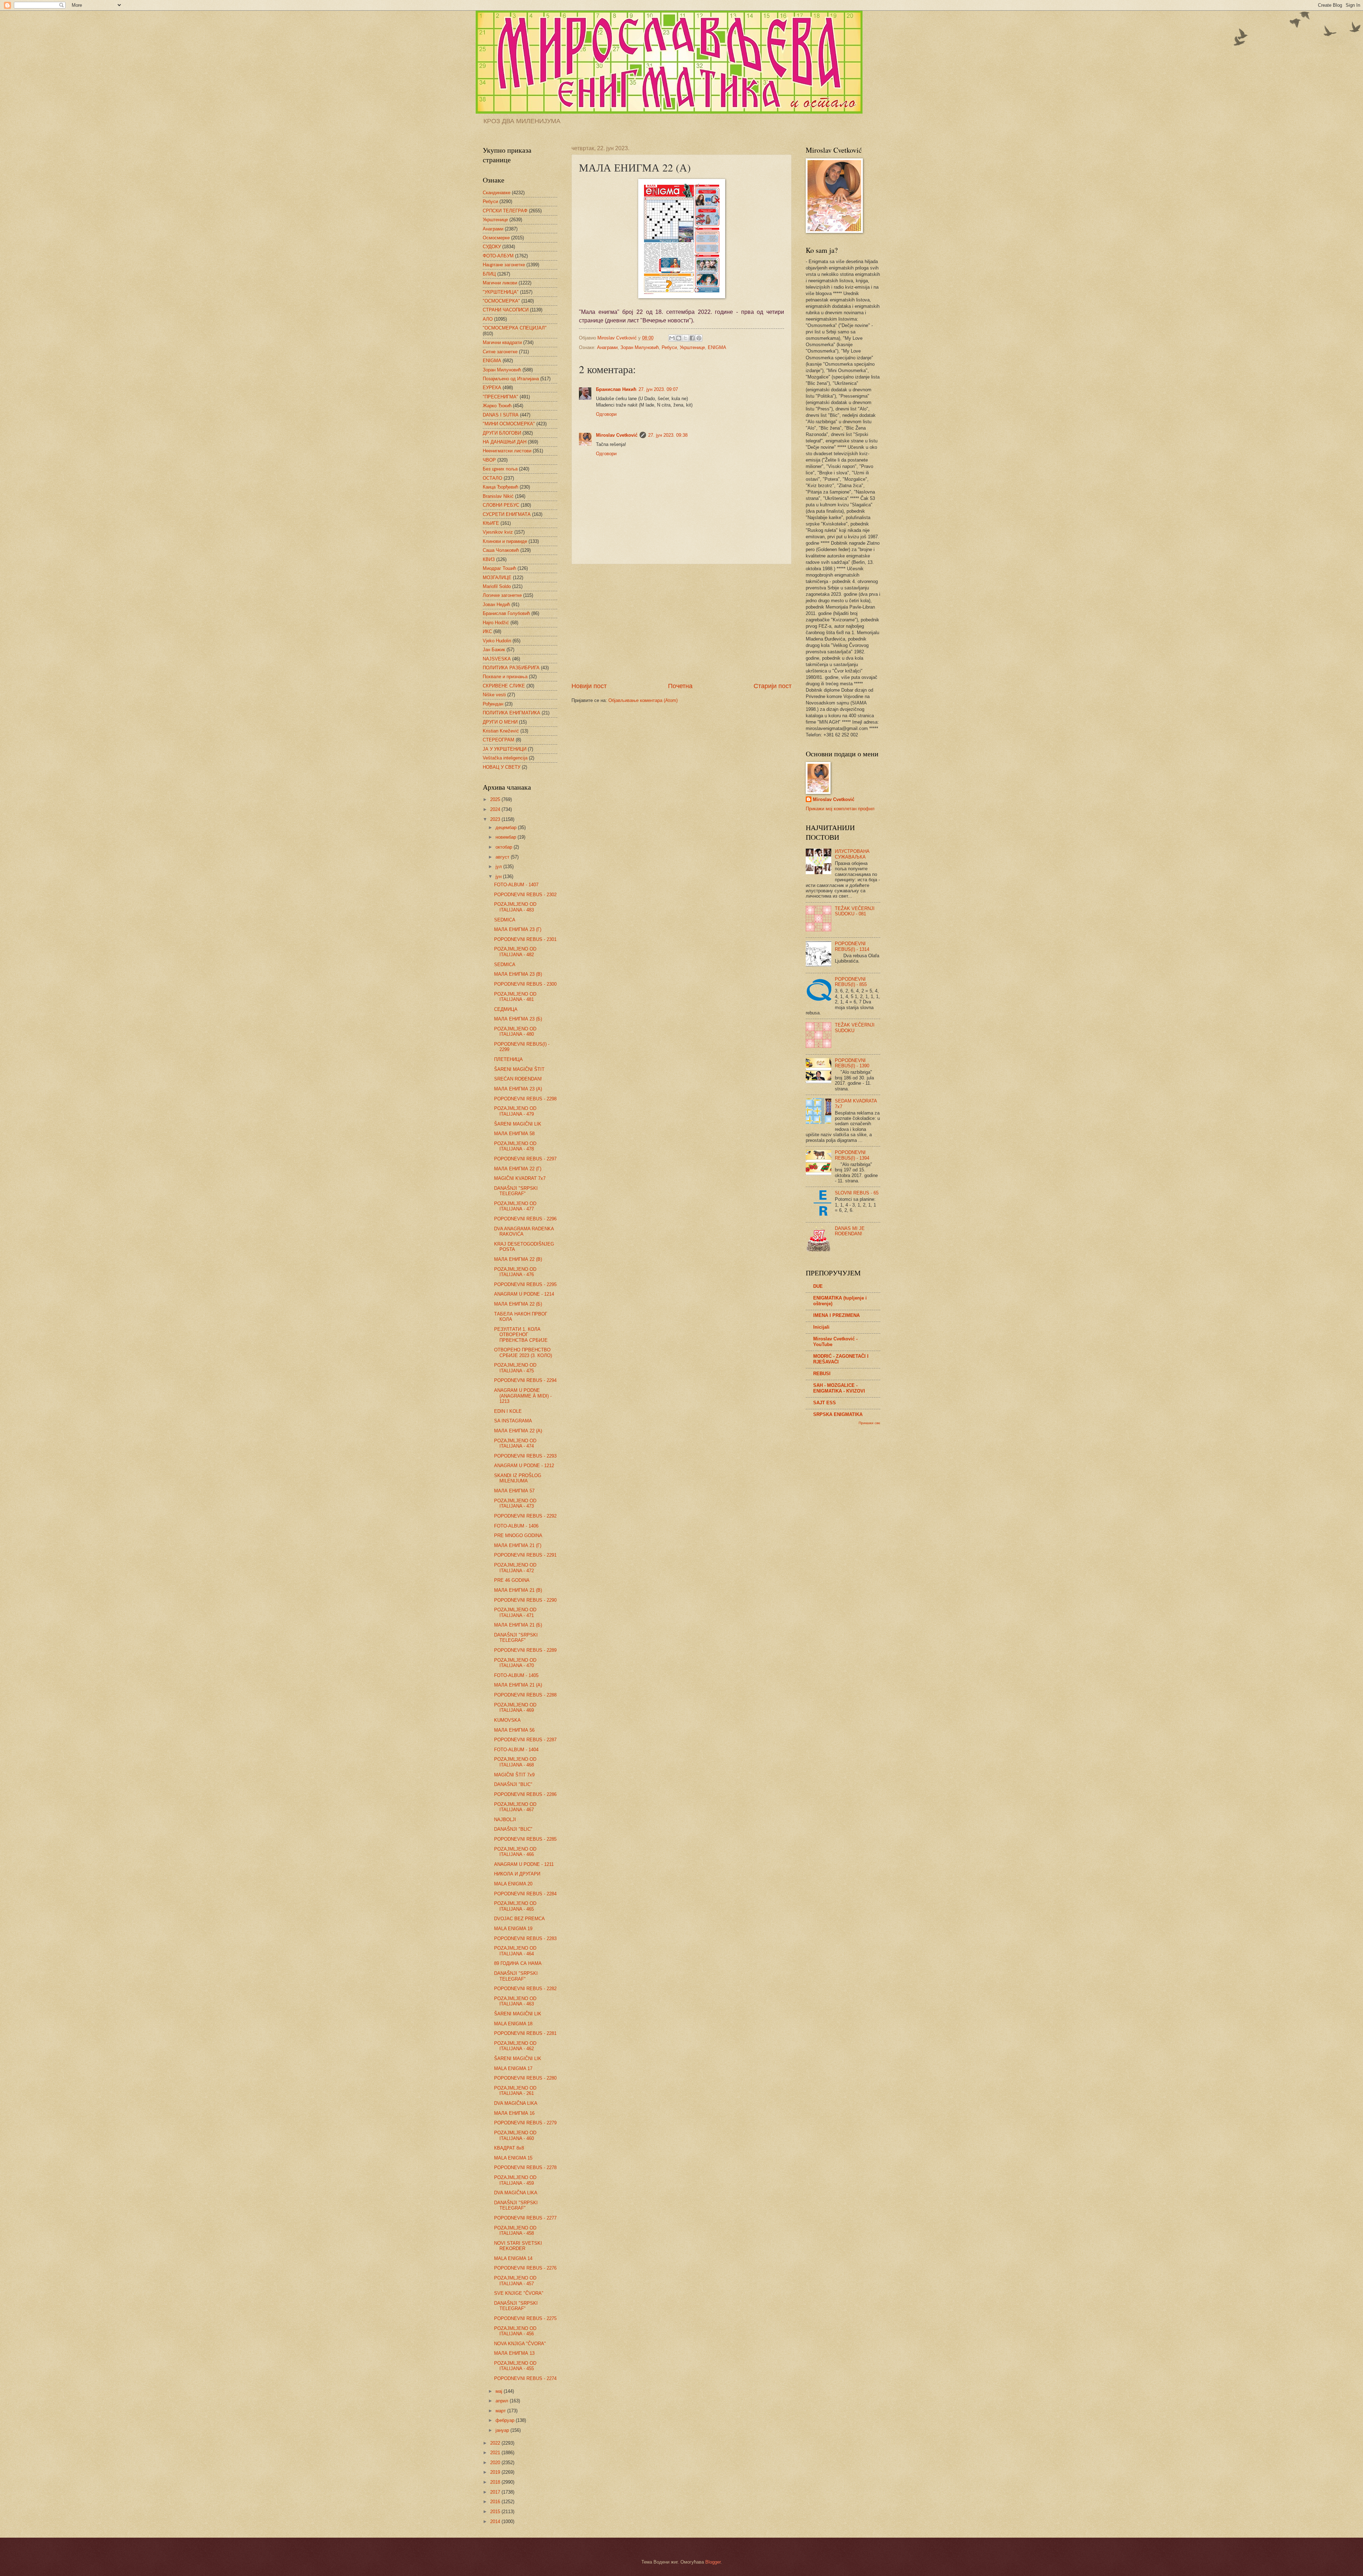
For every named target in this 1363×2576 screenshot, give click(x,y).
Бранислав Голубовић (506, 613)
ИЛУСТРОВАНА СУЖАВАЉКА (852, 854)
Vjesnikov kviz (498, 532)
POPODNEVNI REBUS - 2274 (525, 2378)
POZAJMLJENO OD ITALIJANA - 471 (515, 1612)
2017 (496, 2492)
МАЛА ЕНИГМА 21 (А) (518, 1685)
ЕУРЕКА (492, 388)
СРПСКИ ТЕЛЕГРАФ (505, 211)
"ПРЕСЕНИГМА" (500, 397)
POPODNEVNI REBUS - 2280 (525, 2078)
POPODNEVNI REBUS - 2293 (525, 1456)
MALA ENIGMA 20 (513, 1884)
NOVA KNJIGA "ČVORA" (520, 2344)
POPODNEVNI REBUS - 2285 (525, 1839)
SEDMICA (505, 920)
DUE (818, 1286)
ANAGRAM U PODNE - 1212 (524, 1466)
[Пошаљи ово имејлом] (672, 338)
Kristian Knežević (501, 731)
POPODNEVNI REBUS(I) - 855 (851, 982)
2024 (496, 809)
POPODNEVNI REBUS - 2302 (525, 895)
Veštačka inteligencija (505, 758)
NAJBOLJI (505, 1820)
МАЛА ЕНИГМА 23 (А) (518, 1089)
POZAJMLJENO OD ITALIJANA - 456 (515, 2331)
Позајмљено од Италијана (511, 379)
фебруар (506, 2420)
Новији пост (589, 686)
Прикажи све (869, 1423)
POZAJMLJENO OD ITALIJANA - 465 (515, 1906)
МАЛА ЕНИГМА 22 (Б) (518, 1304)
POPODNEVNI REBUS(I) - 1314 (852, 946)
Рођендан (493, 704)
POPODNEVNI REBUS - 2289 (525, 1650)
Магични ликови (500, 283)
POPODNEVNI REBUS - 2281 (525, 2033)
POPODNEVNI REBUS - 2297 (525, 1159)
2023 (496, 819)
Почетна (680, 686)
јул (499, 867)
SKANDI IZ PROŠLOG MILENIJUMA (518, 1478)
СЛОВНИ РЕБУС (501, 505)
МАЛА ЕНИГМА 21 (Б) (518, 1625)
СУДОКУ (492, 247)
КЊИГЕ (491, 523)
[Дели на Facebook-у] (692, 338)
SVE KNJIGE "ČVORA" (519, 2293)
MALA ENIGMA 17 (513, 2068)
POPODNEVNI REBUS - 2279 (525, 2123)
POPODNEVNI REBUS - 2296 (525, 1219)
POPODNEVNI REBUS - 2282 (525, 1989)
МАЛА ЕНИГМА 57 (514, 1491)
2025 (496, 799)
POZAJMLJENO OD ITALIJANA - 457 (515, 2281)
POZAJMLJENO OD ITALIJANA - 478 (515, 1146)
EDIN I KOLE (508, 1411)
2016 (496, 2502)
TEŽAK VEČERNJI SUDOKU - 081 (855, 911)
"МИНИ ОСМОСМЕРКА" (509, 424)
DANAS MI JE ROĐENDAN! (850, 1231)
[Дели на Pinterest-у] (699, 338)
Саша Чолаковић (501, 550)
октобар (505, 847)
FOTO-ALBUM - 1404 (516, 1750)
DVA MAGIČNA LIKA (516, 2103)
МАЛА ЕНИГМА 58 (514, 1134)
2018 (496, 2482)
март (501, 2411)
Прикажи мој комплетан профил (840, 809)
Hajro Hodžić (496, 623)
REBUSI (822, 1374)
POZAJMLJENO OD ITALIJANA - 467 (515, 1807)
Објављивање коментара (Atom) (643, 700)
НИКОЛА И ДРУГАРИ (517, 1874)
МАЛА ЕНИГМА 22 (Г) (518, 1169)
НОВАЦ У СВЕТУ (502, 767)
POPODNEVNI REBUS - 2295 (525, 1284)
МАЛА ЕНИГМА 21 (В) (518, 1590)
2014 (496, 2521)
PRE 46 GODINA (512, 1580)
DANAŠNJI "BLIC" (513, 1784)
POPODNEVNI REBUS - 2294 (525, 1380)
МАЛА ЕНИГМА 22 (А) (518, 1431)
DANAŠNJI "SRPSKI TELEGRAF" (516, 1191)
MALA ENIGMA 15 (513, 2158)
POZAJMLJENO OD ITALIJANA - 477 (515, 1206)
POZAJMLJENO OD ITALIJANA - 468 (515, 1762)
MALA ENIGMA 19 (513, 1929)
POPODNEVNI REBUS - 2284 (525, 1894)
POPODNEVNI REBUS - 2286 (525, 1794)
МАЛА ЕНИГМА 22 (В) (518, 1259)
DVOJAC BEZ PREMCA (519, 1919)
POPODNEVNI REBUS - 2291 (525, 1555)
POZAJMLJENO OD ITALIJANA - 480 (515, 1031)
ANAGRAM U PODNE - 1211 (524, 1864)
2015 (496, 2512)
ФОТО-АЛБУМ (498, 256)
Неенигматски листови (507, 451)
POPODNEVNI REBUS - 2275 (525, 2318)
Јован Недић (496, 604)
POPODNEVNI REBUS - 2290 (525, 1600)
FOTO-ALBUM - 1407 (516, 885)
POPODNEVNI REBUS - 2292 (525, 1516)
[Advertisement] (681, 623)
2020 (496, 2463)
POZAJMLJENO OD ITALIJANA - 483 (515, 907)
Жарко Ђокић (497, 406)
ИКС (487, 631)
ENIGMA (717, 347)
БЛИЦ (489, 274)
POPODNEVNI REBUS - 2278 (525, 2167)
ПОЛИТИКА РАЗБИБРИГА (511, 668)
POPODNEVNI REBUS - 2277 (525, 2218)
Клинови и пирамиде (505, 541)
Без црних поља (500, 469)
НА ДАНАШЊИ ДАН (505, 442)
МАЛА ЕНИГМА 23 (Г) (518, 929)
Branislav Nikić (498, 496)
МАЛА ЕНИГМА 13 (514, 2353)
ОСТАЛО (492, 478)
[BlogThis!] (679, 338)
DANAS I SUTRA (501, 415)
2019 (496, 2472)
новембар (507, 837)
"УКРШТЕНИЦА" (501, 292)
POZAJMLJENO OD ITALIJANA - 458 (515, 2231)
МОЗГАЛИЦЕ (497, 578)
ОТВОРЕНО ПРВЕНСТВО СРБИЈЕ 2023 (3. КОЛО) (523, 1352)
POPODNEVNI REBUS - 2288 (525, 1695)
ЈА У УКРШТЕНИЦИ (505, 749)
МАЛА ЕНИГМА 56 (514, 1730)
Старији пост (773, 686)
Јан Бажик (494, 650)
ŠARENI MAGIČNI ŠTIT (519, 1069)
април (503, 2401)
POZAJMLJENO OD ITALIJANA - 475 (515, 1368)
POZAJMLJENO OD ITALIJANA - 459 (515, 2180)
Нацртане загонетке (504, 265)
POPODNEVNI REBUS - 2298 (525, 1099)
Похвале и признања (505, 677)
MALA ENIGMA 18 (513, 2024)
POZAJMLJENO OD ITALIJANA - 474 (515, 1443)
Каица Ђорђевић (500, 487)
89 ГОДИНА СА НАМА (518, 1963)
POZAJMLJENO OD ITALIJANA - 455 (515, 2366)
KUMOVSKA (507, 1720)
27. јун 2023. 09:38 (668, 435)
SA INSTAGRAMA (513, 1421)
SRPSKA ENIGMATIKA (838, 1414)
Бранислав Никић (616, 389)
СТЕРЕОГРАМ (499, 740)
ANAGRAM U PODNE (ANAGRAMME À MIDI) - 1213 (523, 1396)
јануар (503, 2430)
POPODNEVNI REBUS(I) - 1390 (852, 1063)
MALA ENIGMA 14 (513, 2258)
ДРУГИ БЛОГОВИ (502, 433)
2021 (496, 2453)
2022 (496, 2443)
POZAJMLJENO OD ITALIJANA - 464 (515, 1951)
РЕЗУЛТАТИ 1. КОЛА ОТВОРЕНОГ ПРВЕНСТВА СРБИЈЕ (521, 1335)
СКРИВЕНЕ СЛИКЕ (504, 686)
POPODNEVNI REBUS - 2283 (525, 1938)
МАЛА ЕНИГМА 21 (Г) (518, 1545)
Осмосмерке (496, 238)
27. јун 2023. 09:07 (658, 389)
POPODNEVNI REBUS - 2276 (525, 2268)
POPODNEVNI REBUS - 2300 (525, 984)
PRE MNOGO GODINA (518, 1535)
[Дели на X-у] (685, 338)
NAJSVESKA (497, 659)
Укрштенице (692, 347)
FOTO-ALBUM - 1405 (516, 1675)
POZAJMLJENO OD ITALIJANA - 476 (515, 1272)
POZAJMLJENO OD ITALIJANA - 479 (515, 1111)
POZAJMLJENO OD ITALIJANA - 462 (515, 2046)
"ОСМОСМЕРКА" (501, 301)
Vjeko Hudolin (497, 641)
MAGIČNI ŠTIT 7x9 (514, 1775)
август (503, 857)
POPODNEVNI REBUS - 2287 (525, 1740)
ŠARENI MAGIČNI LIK (518, 1124)
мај (500, 2391)
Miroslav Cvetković (617, 435)
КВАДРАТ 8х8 (509, 2148)
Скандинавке (497, 193)
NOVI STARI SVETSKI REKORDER (518, 2246)
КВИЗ (489, 559)
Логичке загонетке (502, 595)
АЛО (488, 319)
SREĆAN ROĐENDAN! (518, 1079)
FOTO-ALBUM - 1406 (516, 1526)
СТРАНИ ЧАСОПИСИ (506, 310)
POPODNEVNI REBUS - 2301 (525, 939)
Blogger (713, 2562)
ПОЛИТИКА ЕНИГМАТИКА (511, 713)
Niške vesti (494, 695)
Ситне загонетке (500, 352)
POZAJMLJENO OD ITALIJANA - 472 (515, 1568)
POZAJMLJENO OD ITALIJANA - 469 (515, 1708)
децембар (507, 827)
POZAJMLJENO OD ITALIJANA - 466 (515, 1852)
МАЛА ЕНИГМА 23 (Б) (518, 1019)
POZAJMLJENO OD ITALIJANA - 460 (515, 2135)
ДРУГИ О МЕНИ (500, 722)
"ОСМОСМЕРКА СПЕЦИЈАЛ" (515, 328)
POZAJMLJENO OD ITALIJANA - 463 (515, 2001)
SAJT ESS (825, 1403)
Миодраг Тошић (499, 568)
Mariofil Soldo (497, 586)
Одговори (606, 414)
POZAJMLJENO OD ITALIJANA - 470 (515, 1663)
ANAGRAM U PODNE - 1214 (524, 1294)
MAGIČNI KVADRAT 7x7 (520, 1178)
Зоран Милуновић (640, 347)
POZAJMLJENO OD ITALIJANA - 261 (515, 2091)
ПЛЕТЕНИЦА (508, 1059)
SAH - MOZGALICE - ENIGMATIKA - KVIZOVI (839, 1388)
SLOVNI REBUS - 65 (857, 1193)
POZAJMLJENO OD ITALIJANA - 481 (515, 997)
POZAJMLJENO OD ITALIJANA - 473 (515, 1503)
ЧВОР (489, 460)
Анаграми (607, 347)
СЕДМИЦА (506, 1009)
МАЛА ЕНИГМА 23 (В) (518, 974)
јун (499, 876)
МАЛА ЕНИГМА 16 (514, 2113)
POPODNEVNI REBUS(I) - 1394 (852, 1155)
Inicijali (821, 1327)
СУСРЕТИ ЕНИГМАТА (507, 514)
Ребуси (669, 347)
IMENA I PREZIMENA (836, 1315)
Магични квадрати (502, 342)
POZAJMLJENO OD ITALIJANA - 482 (515, 952)
